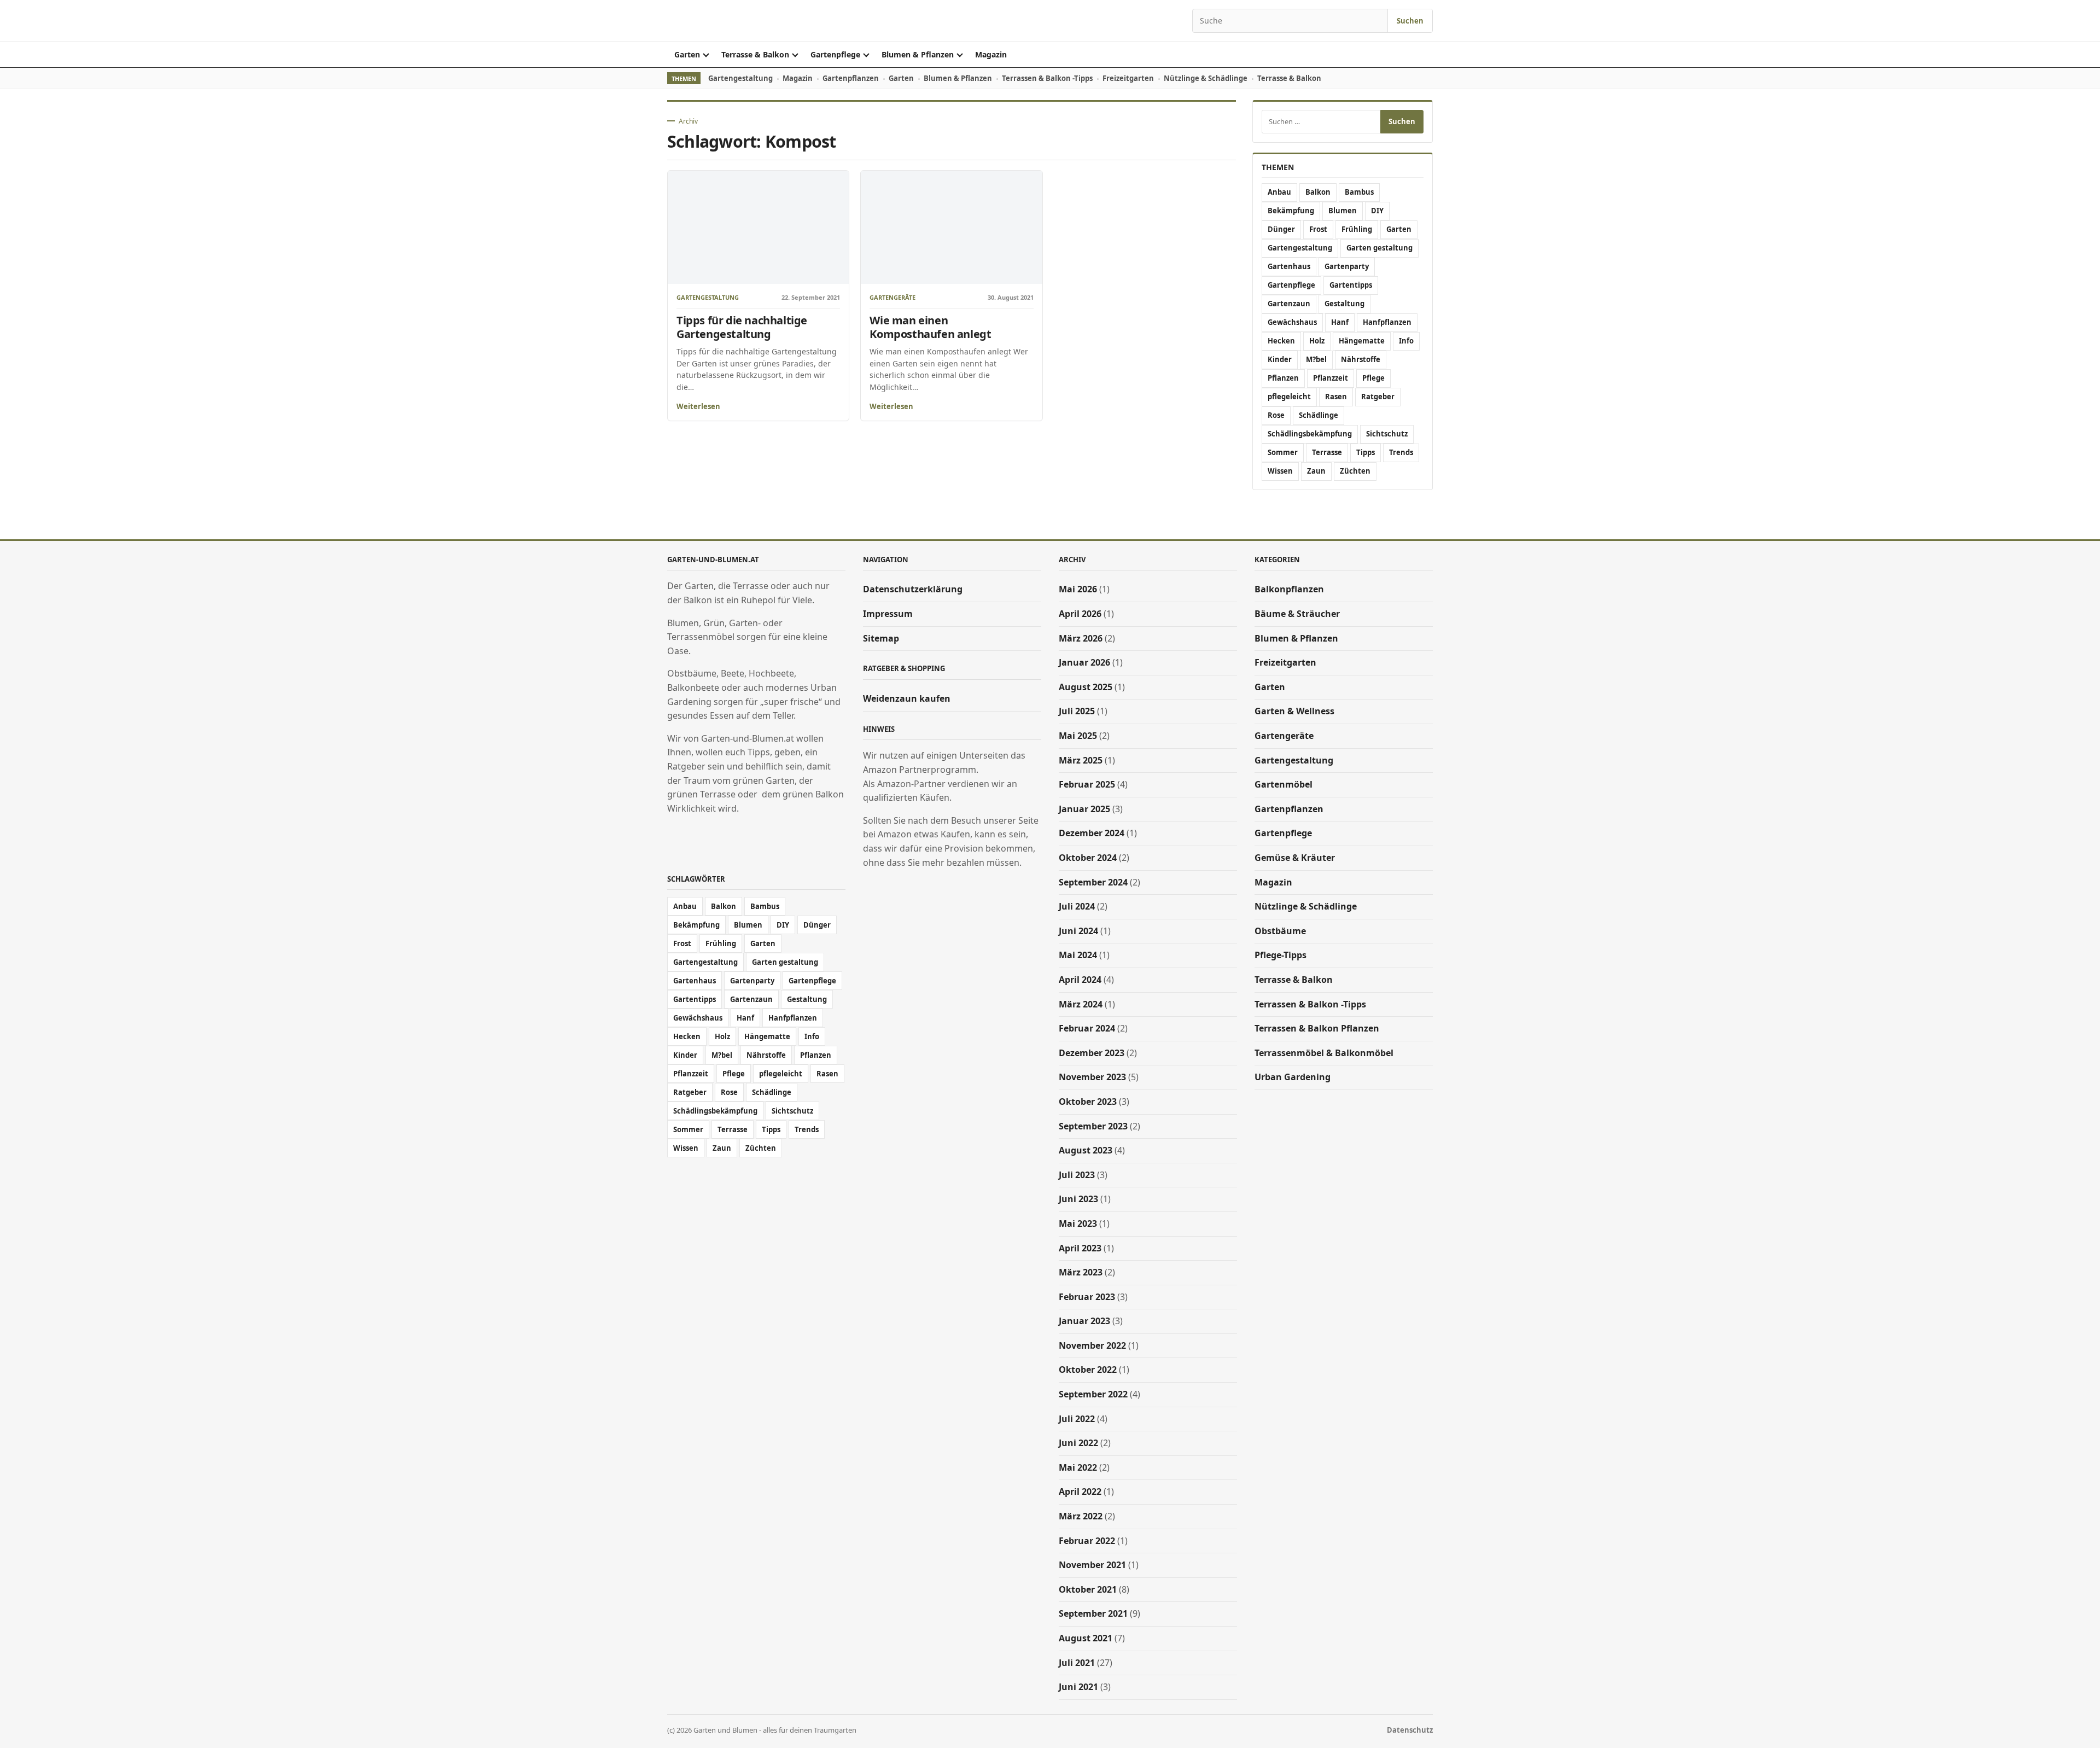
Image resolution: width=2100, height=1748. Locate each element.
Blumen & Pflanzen (918, 54)
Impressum (888, 614)
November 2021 (1092, 1565)
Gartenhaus (1289, 266)
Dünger (1281, 229)
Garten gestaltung (1379, 248)
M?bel (1316, 359)
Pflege (1373, 378)
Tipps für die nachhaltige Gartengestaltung (742, 327)
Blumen (1343, 211)
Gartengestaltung (740, 78)
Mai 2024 (1078, 955)
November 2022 (1092, 1345)
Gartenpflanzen (851, 78)
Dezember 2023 (1092, 1053)
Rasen (1336, 397)
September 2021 (1093, 1613)
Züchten (1355, 471)
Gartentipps (1351, 285)
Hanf (1340, 322)
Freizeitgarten (1128, 78)
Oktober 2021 (1088, 1589)
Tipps (1366, 452)
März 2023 (1081, 1272)
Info (1406, 341)
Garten (687, 54)
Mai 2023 (1078, 1223)
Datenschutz (1410, 1730)
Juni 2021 (1078, 1687)
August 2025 (1086, 687)
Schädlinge (1319, 415)
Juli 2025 (1077, 711)
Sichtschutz (1387, 434)
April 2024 (1080, 980)
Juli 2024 (1077, 906)
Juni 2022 (1078, 1443)
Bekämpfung (1291, 211)
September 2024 (1093, 882)
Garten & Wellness (1294, 711)
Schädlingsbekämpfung (1310, 434)
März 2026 (1081, 638)
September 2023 (1093, 1126)
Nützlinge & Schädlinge (1206, 78)
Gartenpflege (835, 54)
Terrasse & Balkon (755, 54)
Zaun (1316, 471)
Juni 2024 (1078, 931)
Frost (1318, 229)
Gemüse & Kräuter (1295, 858)
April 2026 (1080, 614)
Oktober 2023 (1088, 1102)
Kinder (1280, 359)
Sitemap (881, 638)
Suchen (1410, 21)
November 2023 (1092, 1077)
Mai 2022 (1078, 1467)
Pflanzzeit (1331, 378)
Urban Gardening (1293, 1077)
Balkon (1318, 192)
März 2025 (1081, 760)
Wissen (1280, 471)
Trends (1401, 452)
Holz (1317, 341)
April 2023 (1080, 1248)
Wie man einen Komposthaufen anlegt (930, 327)
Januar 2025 (1084, 809)
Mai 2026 (1078, 589)
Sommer (1283, 452)
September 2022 (1093, 1394)
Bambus (1359, 192)
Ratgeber (1378, 397)
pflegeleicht (1289, 397)
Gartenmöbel (1284, 784)
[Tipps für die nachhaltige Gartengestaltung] (758, 227)
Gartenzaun (1289, 304)
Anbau (1279, 192)
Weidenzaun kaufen (907, 698)
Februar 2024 (1087, 1028)
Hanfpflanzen (1387, 322)
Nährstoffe (1361, 359)
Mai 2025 (1078, 736)
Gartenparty (1347, 266)
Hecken (1281, 341)
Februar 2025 (1087, 784)
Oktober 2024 (1088, 858)
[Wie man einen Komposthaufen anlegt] (951, 227)
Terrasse (1327, 452)
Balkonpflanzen (1289, 589)
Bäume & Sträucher (1297, 614)
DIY (1377, 211)
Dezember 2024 (1092, 833)
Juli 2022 (1077, 1419)
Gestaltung (1344, 304)
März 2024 (1081, 1004)
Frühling (1357, 229)
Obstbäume (1280, 931)
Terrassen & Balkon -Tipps (1047, 78)
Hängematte (1362, 341)
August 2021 (1086, 1638)
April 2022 (1080, 1491)
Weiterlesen (698, 406)
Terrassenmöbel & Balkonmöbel (1324, 1053)
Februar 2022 (1087, 1541)
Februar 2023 (1087, 1297)
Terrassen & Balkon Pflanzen (1317, 1028)
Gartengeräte (892, 298)
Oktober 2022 (1088, 1370)
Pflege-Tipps (1281, 955)
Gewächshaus (1292, 322)
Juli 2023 (1077, 1175)
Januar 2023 (1084, 1321)
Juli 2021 (1077, 1663)
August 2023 (1086, 1150)
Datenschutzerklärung (913, 589)
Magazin (991, 54)
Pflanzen (1283, 378)
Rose (1276, 415)
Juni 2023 (1078, 1199)
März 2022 (1081, 1516)
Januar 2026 (1084, 662)
